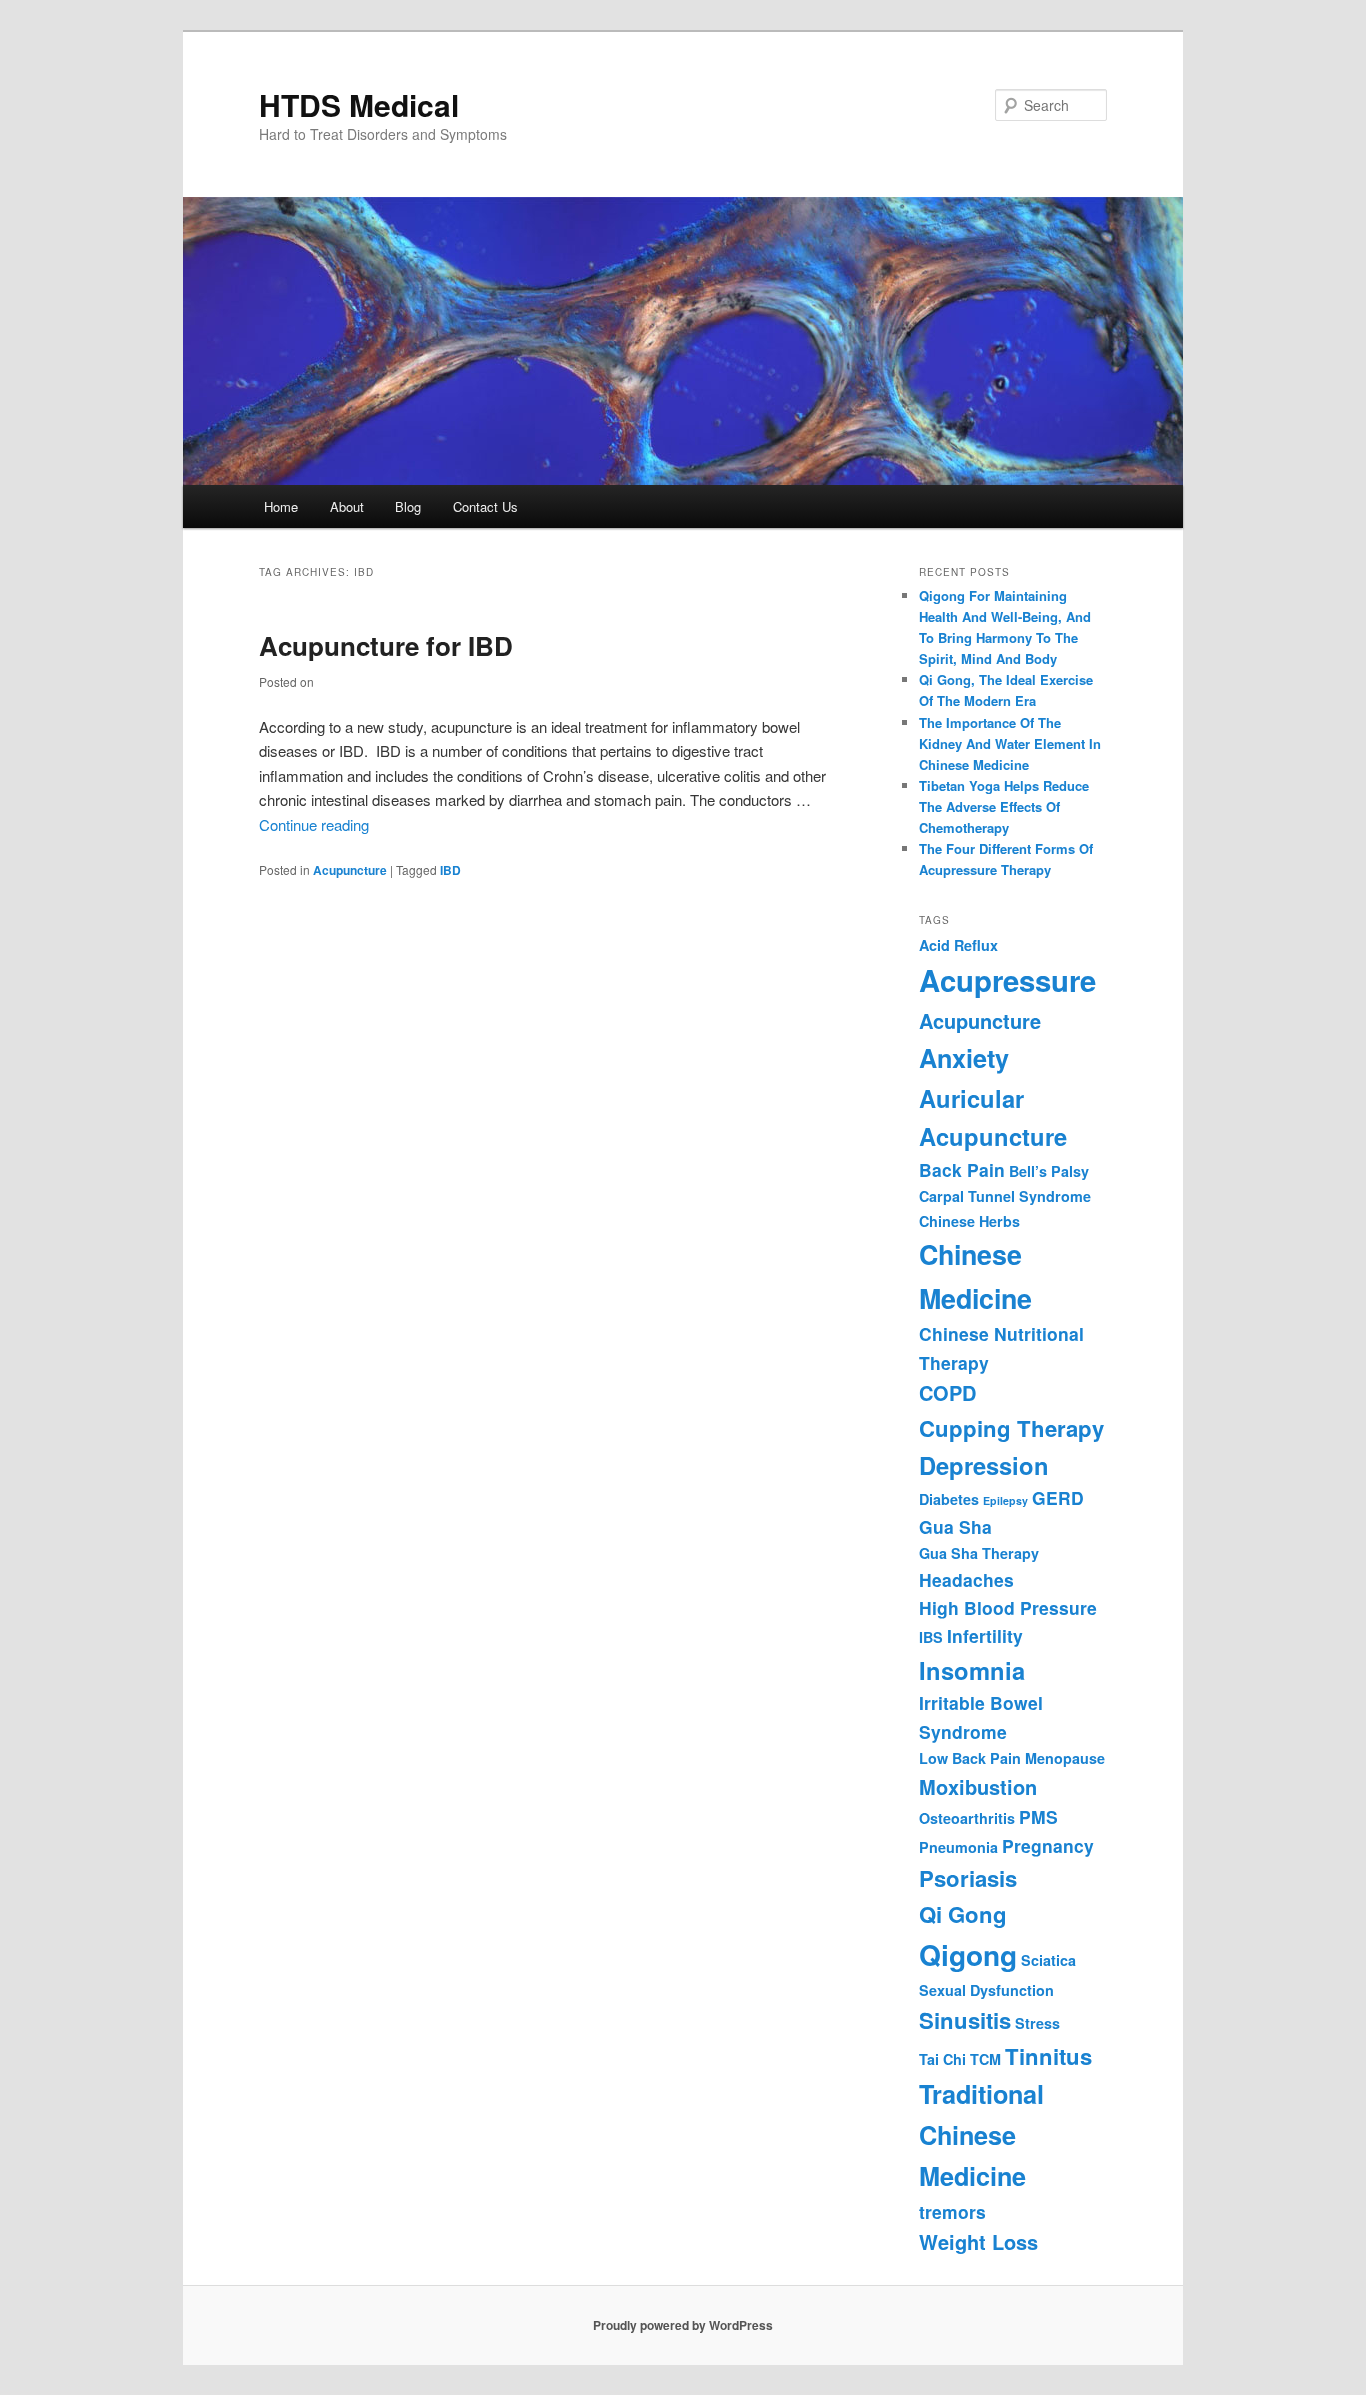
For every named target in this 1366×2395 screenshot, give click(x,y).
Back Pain (962, 1169)
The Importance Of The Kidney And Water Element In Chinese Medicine (1010, 743)
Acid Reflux (958, 945)
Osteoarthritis (967, 1818)
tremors (952, 2211)
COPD (947, 1392)
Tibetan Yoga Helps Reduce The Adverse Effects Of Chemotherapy (1004, 806)
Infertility (985, 1635)
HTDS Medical (359, 104)
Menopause (1065, 1758)
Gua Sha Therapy (979, 1553)
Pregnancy (1048, 1845)
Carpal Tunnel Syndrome (1005, 1196)
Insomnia (972, 1670)
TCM (985, 2059)
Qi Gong (963, 1914)
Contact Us (485, 506)
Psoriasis (968, 1878)
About (347, 506)
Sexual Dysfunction (986, 1990)
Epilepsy (1005, 1500)
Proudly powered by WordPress (683, 2325)
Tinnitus (1048, 2056)
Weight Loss (978, 2241)
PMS (1038, 1816)
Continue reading (314, 824)
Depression (984, 1465)
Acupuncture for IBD (386, 645)
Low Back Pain (970, 1758)
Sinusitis (965, 2020)
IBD (450, 870)
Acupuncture (350, 870)
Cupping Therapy (1011, 1428)
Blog (408, 506)
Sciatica (1048, 1960)
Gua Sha (955, 1526)
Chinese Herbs (969, 1221)
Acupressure (1007, 980)
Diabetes (949, 1499)
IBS (931, 1637)
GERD (1058, 1497)
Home (281, 506)
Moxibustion (978, 1786)
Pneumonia (958, 1847)
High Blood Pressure (1008, 1607)
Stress (1037, 2023)
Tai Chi (942, 2059)
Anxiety (964, 1058)
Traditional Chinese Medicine (981, 2135)
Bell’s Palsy (1049, 1171)
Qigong (968, 1954)
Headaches (966, 1579)
